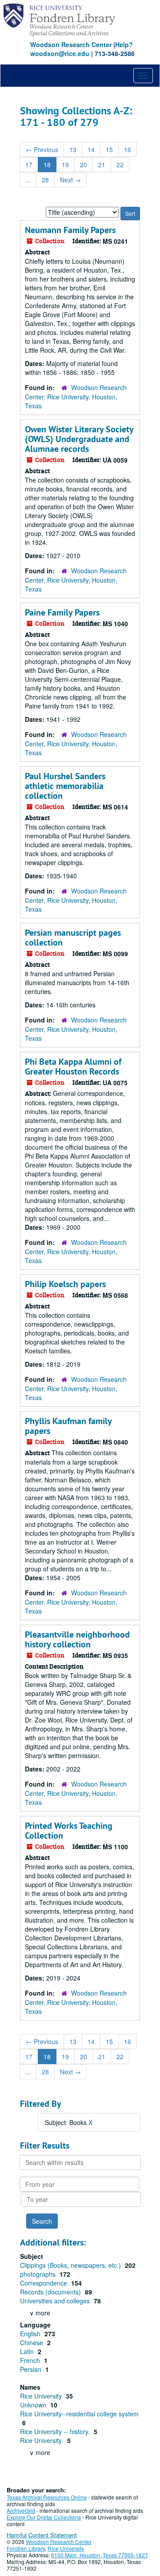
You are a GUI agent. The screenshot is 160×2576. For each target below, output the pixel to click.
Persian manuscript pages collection (73, 938)
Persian (32, 2369)
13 (73, 149)
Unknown (34, 2405)
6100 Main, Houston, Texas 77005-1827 (100, 2555)
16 (128, 149)
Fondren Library (26, 2548)
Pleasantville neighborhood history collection (77, 1639)
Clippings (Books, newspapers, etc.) (71, 2265)
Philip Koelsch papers (65, 1284)
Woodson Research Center (71, 44)
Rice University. (42, 2440)
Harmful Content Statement (42, 2535)
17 (29, 165)
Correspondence (44, 2283)
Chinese (32, 2343)
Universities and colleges (56, 2301)
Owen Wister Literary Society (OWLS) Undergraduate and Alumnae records (79, 439)
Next (70, 180)
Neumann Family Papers (70, 230)
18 (47, 165)
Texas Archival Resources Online (47, 2497)
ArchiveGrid (21, 2510)
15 (109, 149)
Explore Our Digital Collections (44, 2517)
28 (45, 180)
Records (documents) (51, 2292)
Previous (42, 149)
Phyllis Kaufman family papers (68, 1426)
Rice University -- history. (56, 2431)
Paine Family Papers (62, 612)
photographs (39, 2274)
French (31, 2360)
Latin (28, 2351)
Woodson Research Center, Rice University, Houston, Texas (76, 396)
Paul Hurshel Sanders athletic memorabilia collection (65, 786)
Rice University (42, 2396)
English (31, 2334)
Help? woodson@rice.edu (82, 49)
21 (102, 165)
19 (65, 165)
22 (120, 165)
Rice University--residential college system (79, 2414)
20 (84, 165)
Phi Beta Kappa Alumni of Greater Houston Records (73, 1067)
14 (91, 149)
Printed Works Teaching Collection (69, 1831)
